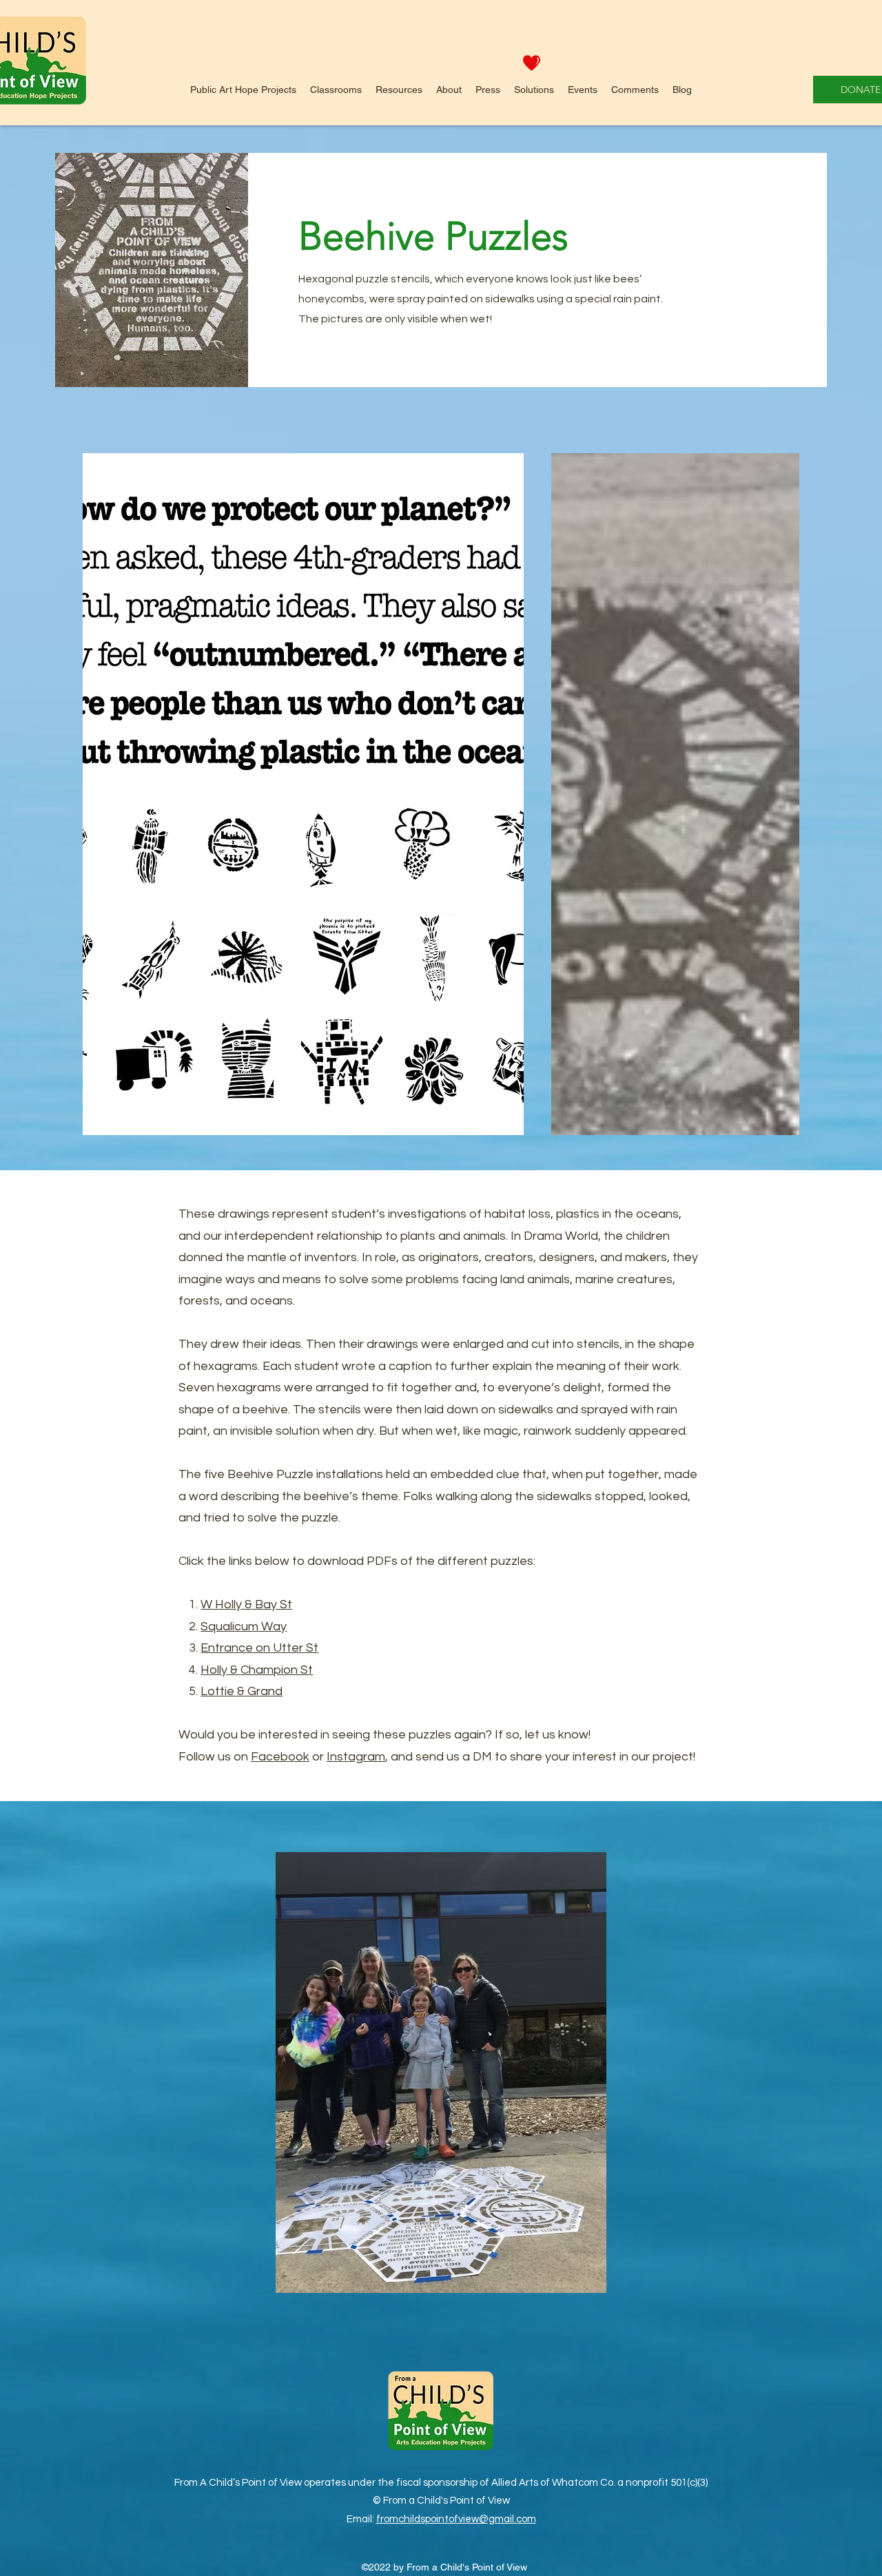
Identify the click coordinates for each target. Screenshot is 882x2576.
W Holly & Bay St (246, 1604)
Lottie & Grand (242, 1691)
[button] (243, 90)
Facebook (280, 1757)
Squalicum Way (244, 1627)
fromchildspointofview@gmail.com (456, 2519)
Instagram (356, 1757)
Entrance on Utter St (259, 1648)
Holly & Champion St (257, 1670)
